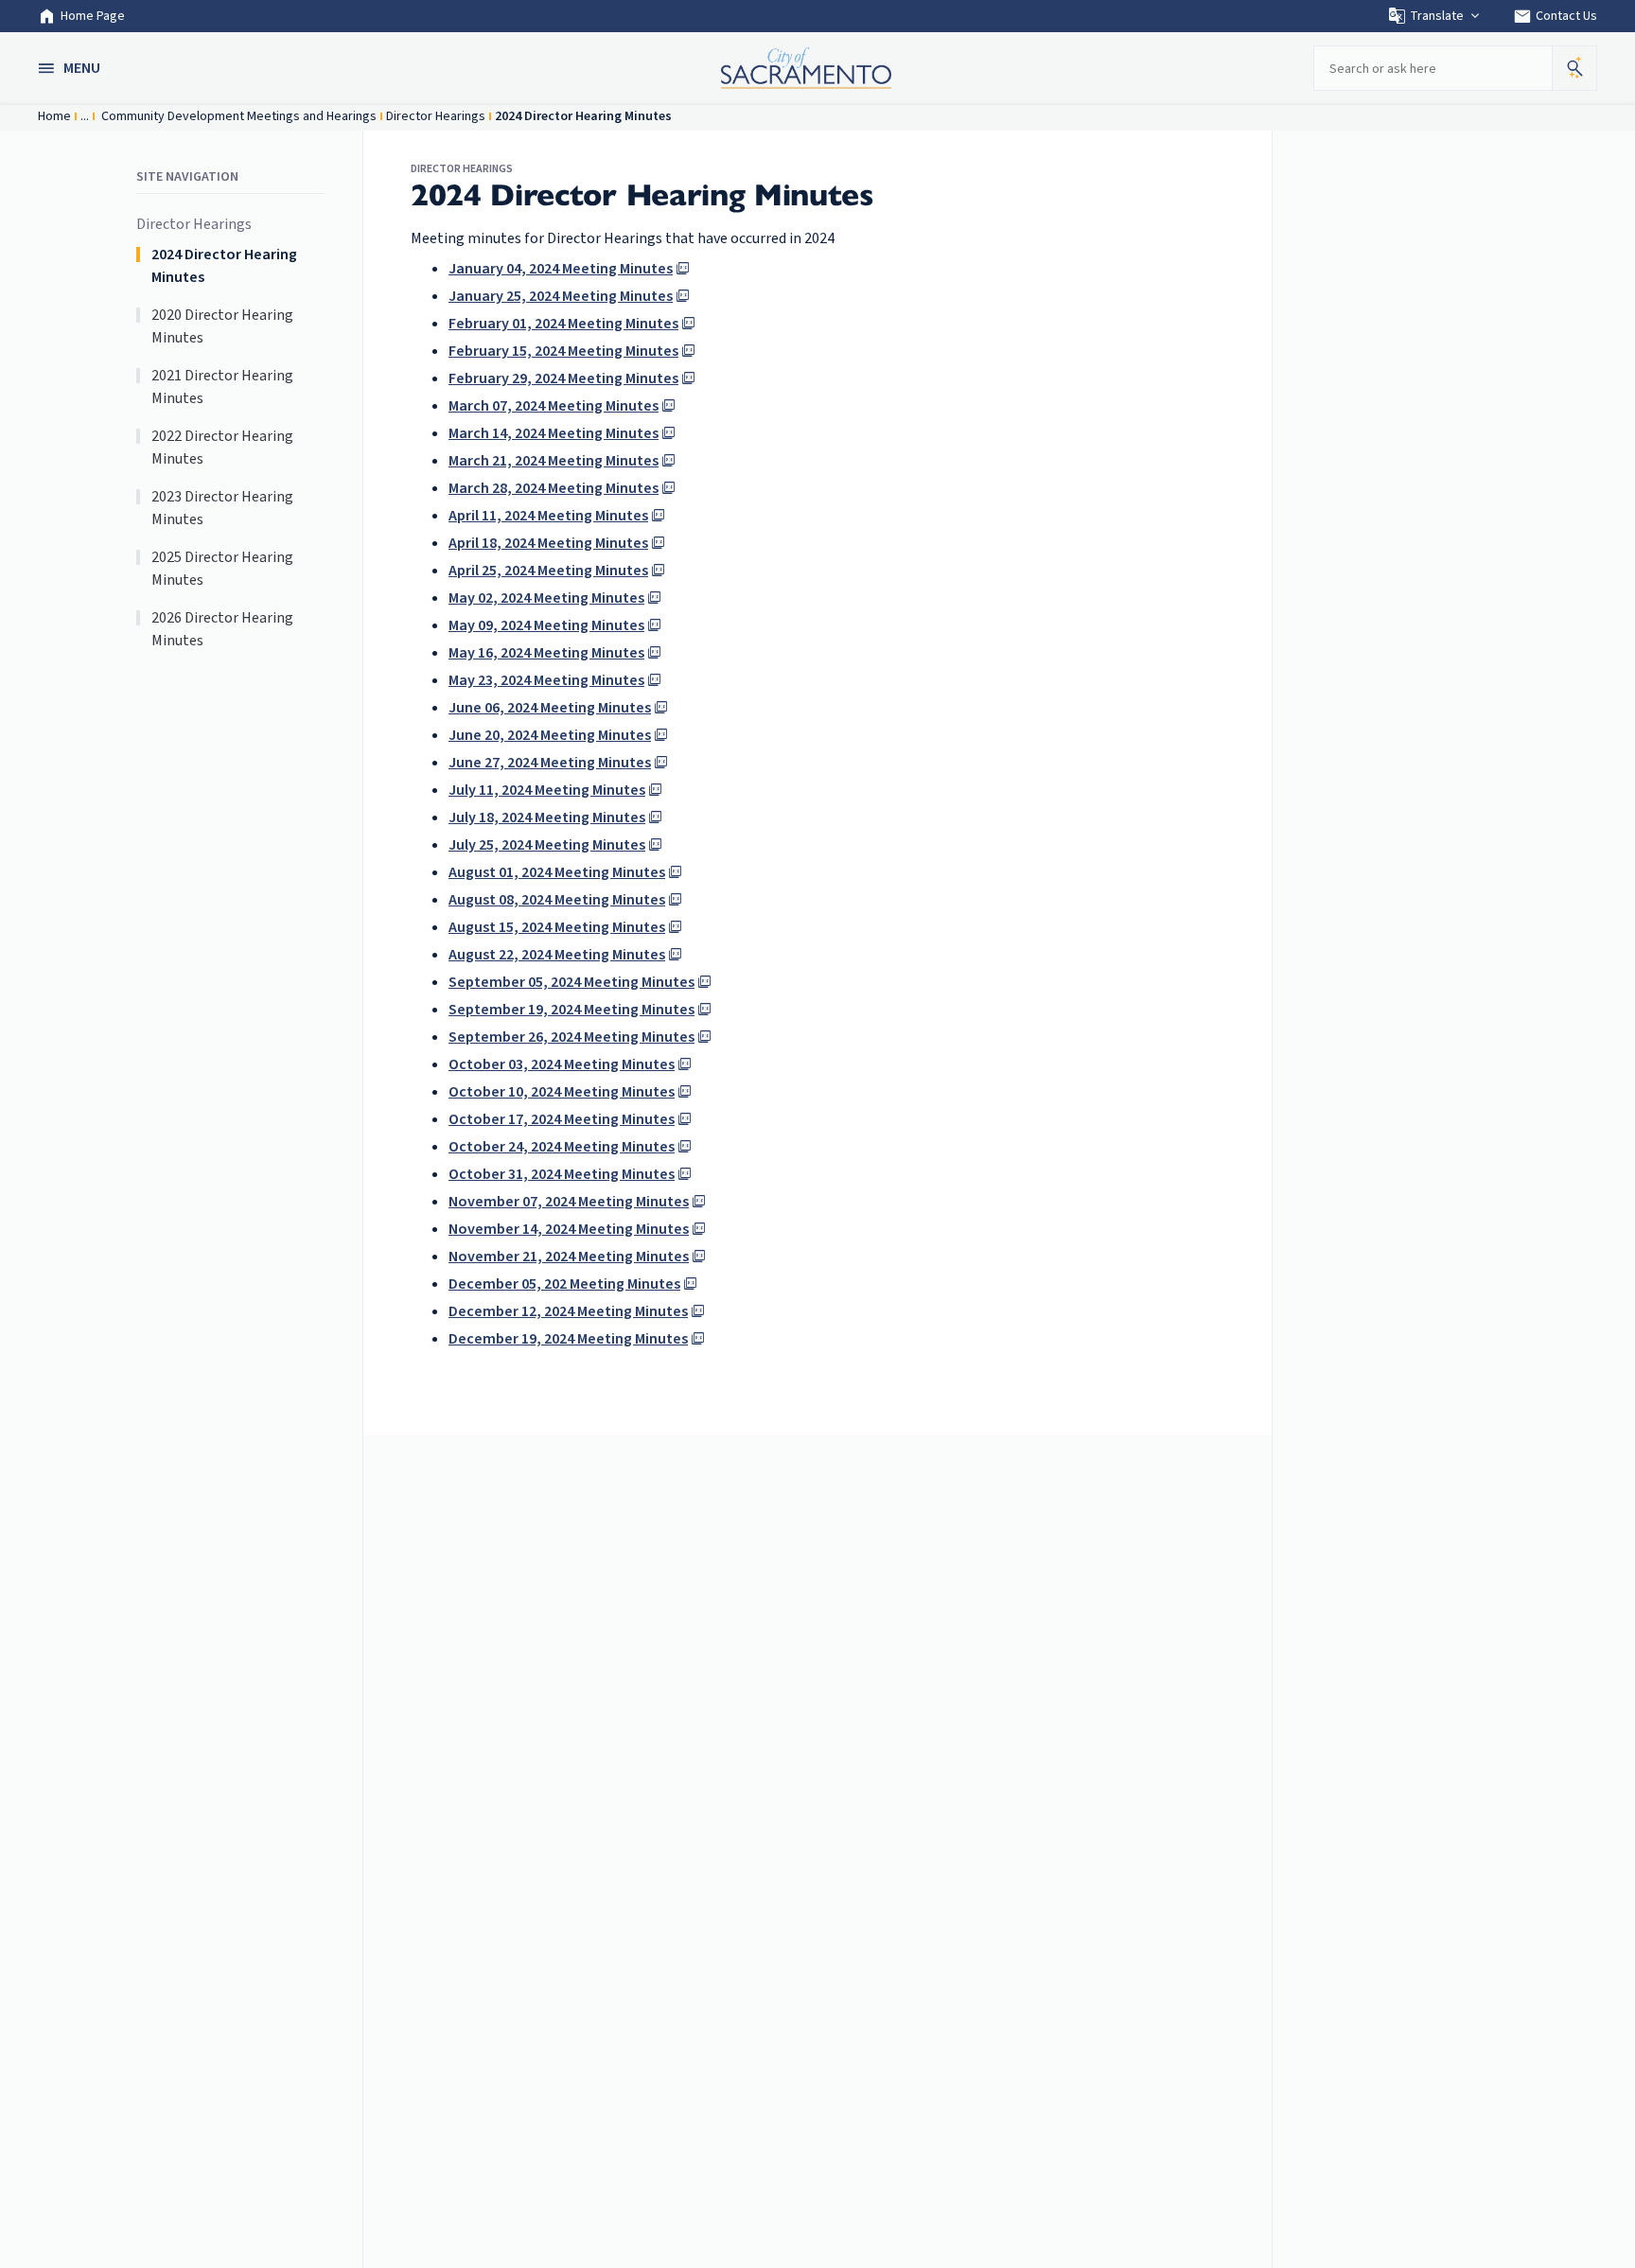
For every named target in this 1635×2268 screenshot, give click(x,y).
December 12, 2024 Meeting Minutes (568, 1311)
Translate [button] (1437, 16)
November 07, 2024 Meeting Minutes (569, 1202)
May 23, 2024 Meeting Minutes (546, 680)
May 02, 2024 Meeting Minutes (546, 598)
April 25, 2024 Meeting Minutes (548, 571)
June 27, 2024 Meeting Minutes (550, 763)
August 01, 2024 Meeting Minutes (557, 872)
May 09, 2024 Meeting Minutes (546, 625)
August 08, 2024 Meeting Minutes (557, 900)
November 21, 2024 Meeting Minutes (569, 1257)
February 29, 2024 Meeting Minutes (563, 378)
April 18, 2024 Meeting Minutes (548, 543)
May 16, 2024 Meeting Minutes (546, 653)
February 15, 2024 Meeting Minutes (563, 351)
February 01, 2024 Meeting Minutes (563, 324)
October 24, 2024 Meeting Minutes (562, 1147)
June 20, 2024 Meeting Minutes (550, 735)
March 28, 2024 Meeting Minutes (554, 488)
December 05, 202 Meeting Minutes (564, 1284)
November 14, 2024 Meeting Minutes (569, 1229)
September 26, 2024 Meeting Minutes (571, 1037)
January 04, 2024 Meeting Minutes (561, 269)
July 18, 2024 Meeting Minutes (547, 818)
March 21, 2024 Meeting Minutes (554, 461)
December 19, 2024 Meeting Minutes (568, 1339)
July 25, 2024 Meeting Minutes (547, 845)
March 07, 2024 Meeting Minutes (554, 406)
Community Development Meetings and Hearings (237, 116)
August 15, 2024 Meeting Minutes (557, 927)
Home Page (93, 16)
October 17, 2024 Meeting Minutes (562, 1119)
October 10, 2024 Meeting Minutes (562, 1092)
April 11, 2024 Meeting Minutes (548, 516)
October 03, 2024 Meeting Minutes (562, 1064)
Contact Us (1555, 16)
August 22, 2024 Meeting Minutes (557, 955)
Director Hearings (436, 116)
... (85, 116)
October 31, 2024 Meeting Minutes (562, 1174)
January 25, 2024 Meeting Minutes (561, 296)
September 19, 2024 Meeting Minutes (571, 1010)
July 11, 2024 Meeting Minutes (547, 790)
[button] (71, 68)
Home (54, 116)
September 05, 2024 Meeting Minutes (571, 982)
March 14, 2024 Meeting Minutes (554, 433)
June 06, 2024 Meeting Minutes (550, 708)
